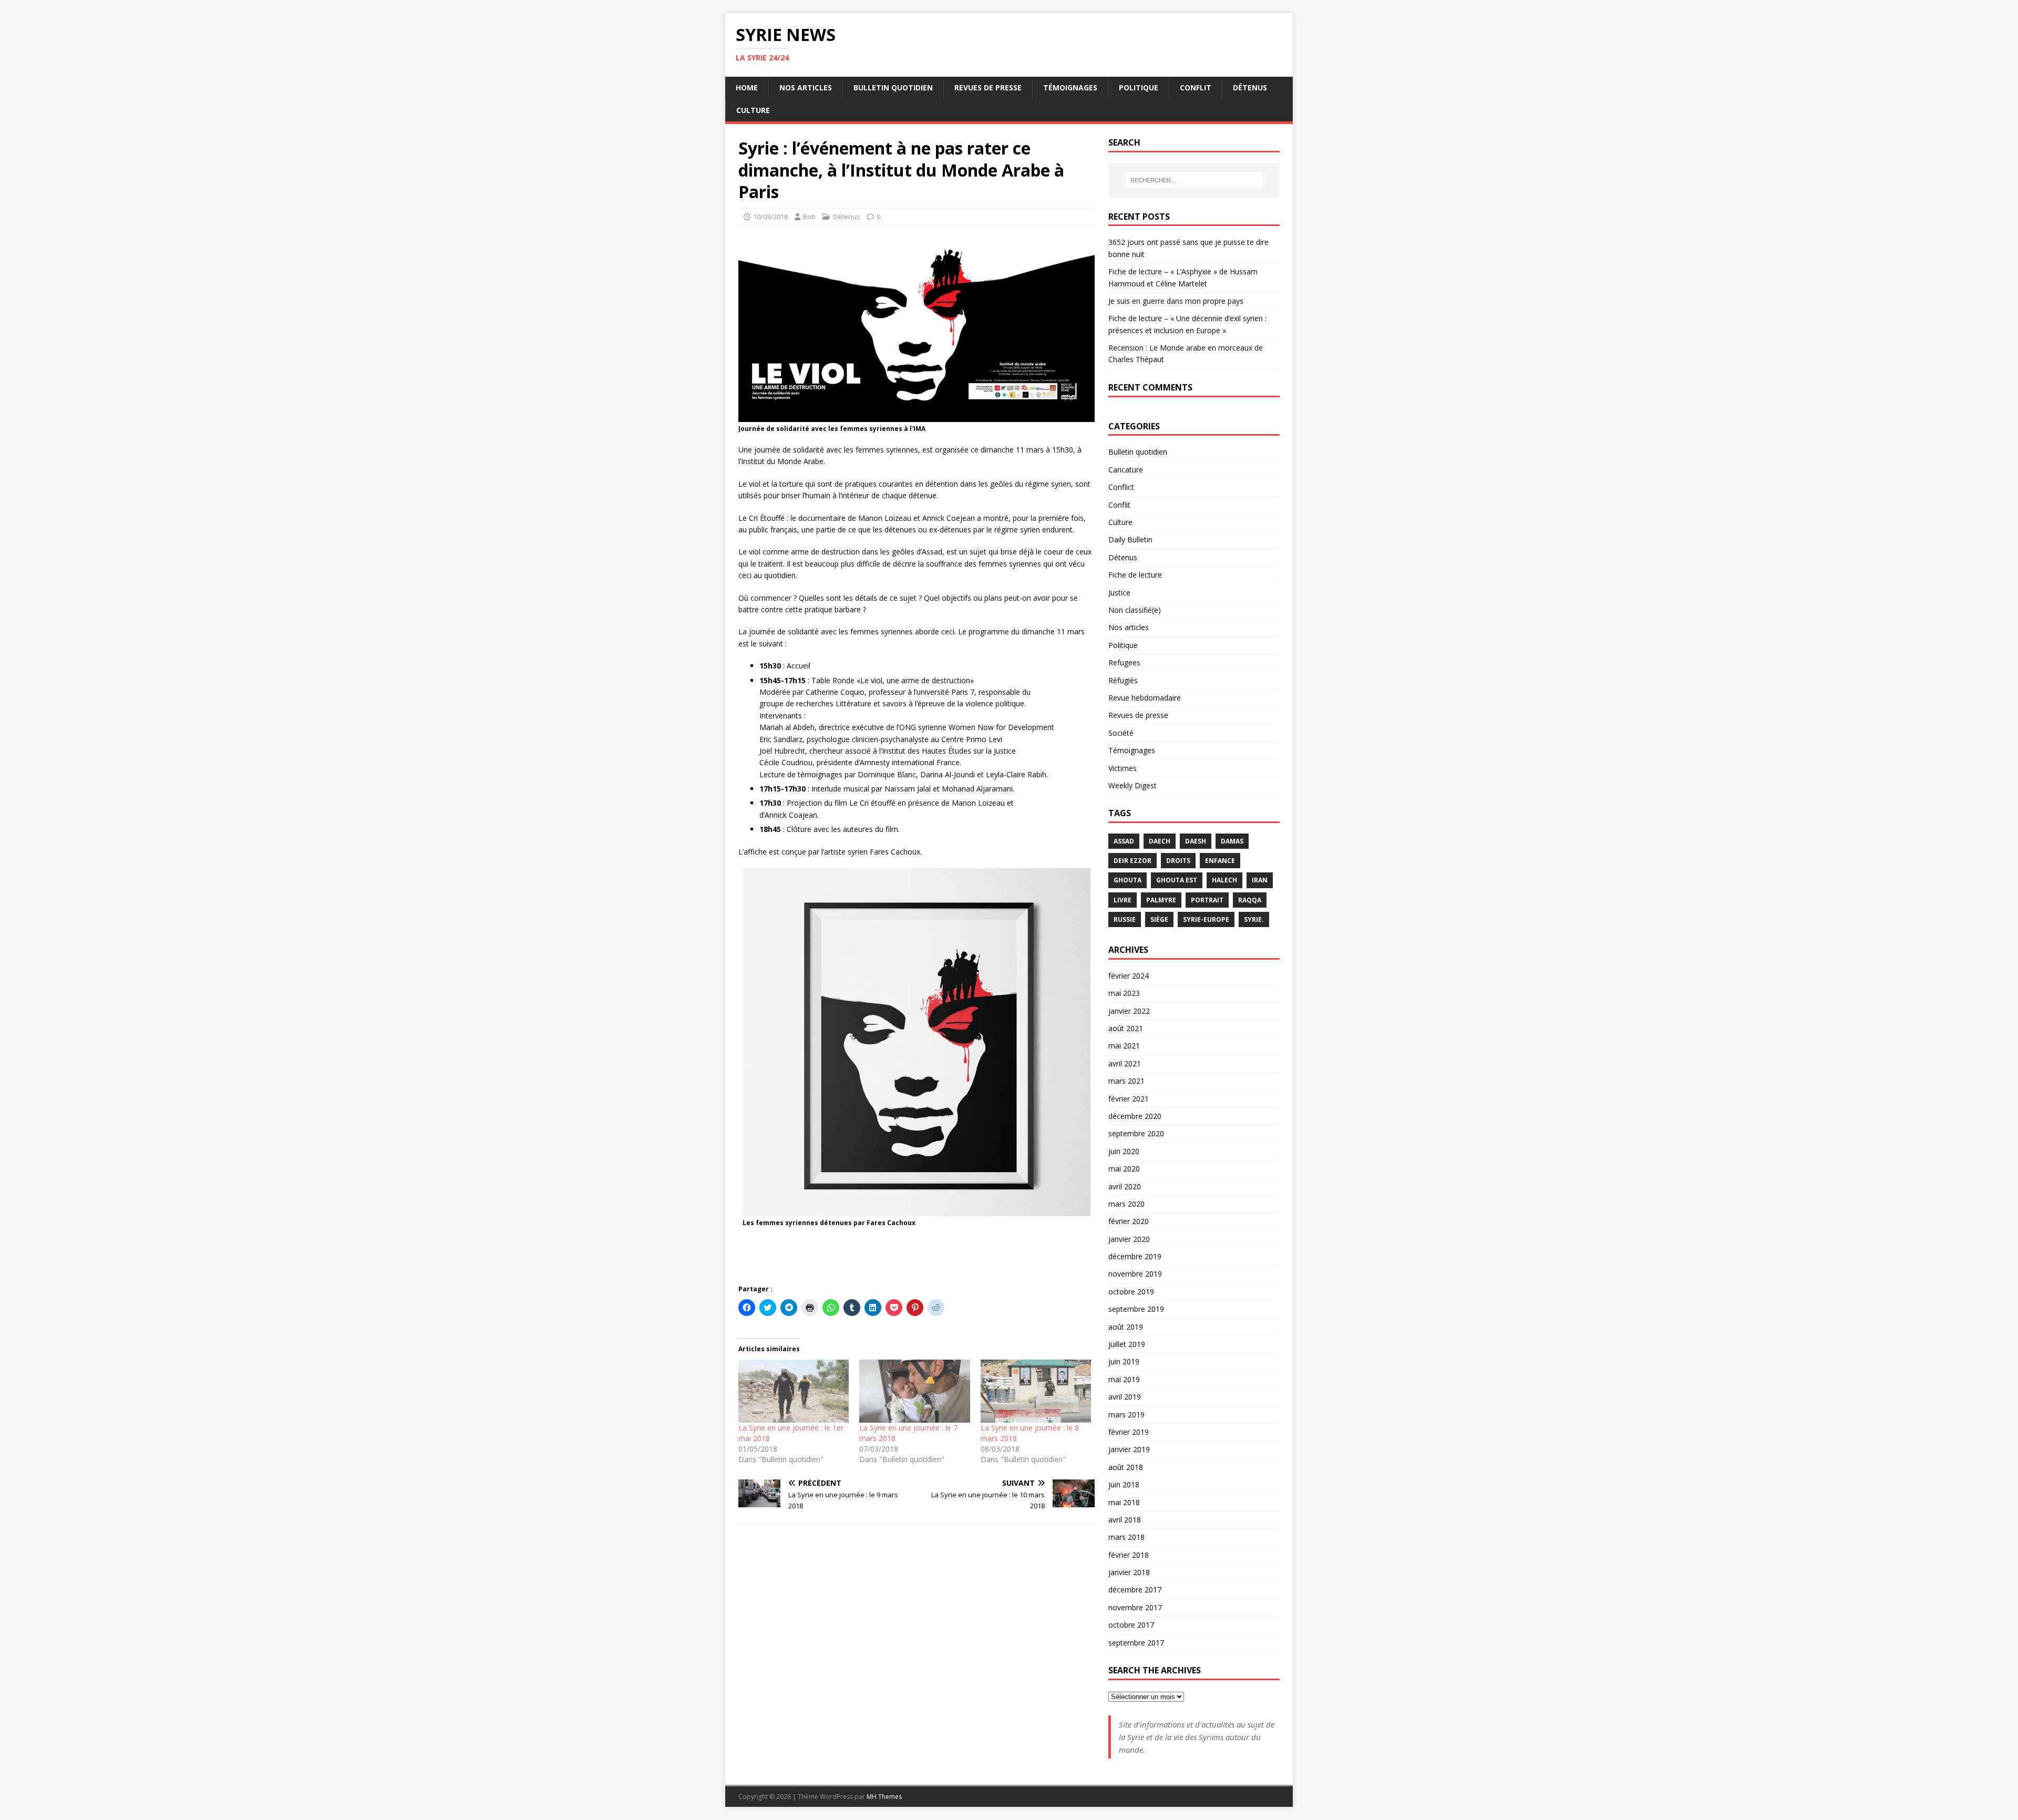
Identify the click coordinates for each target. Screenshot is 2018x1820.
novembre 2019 (1135, 1274)
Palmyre (1161, 900)
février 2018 (1129, 1555)
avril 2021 (1125, 1063)
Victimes (1123, 768)
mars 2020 (1126, 1204)
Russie (1125, 919)
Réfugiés (1123, 680)
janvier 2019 (1129, 1449)
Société (1121, 733)
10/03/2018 (770, 217)
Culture (753, 110)
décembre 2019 (1135, 1256)
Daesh (1196, 841)
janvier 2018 (1129, 1572)
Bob (809, 217)
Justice (1119, 593)
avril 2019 (1125, 1397)
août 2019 (1126, 1327)
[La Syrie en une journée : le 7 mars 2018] (914, 1391)
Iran (1260, 880)
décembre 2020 (1135, 1116)
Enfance (1220, 861)
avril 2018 (1125, 1520)
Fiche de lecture (1135, 575)
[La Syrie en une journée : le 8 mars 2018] (1036, 1391)
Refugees (1124, 662)
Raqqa (1250, 900)
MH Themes (884, 1797)
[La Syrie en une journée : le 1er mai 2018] (794, 1391)
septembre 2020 (1136, 1133)
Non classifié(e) (1135, 610)
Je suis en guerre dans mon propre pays (1176, 301)
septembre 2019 (1136, 1309)
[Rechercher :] (1194, 180)
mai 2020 (1124, 1169)
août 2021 (1126, 1028)
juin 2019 (1124, 1361)
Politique (1139, 88)
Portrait (1207, 900)
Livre (1123, 900)
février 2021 (1129, 1099)
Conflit (1196, 88)
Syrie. (1254, 919)
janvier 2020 (1129, 1239)
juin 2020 (1124, 1151)
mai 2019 (1124, 1379)
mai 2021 (1124, 1046)
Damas (1232, 841)
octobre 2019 (1131, 1292)
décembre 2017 (1135, 1590)
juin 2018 (1124, 1484)
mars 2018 (1126, 1537)
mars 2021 (1126, 1081)
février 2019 (1129, 1432)
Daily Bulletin (1130, 539)
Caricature (1126, 470)
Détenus (1250, 88)
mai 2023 (1124, 993)
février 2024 (1129, 976)
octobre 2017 (1131, 1625)
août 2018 (1126, 1467)
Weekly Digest (1132, 785)
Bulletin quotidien (893, 88)
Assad (1124, 841)
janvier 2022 (1129, 1011)
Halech (1224, 880)
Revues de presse (988, 88)
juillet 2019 (1127, 1344)
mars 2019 (1126, 1415)
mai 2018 (1124, 1502)
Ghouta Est (1177, 880)
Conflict (1121, 487)
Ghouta (1128, 880)
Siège (1159, 919)
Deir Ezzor (1132, 861)
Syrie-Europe (1206, 919)
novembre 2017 (1135, 1607)
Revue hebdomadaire (1145, 698)
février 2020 (1129, 1221)
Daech (1160, 841)
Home (747, 88)
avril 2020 (1125, 1186)
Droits (1178, 861)
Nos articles (806, 88)
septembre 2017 (1136, 1643)
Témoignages (1070, 88)
